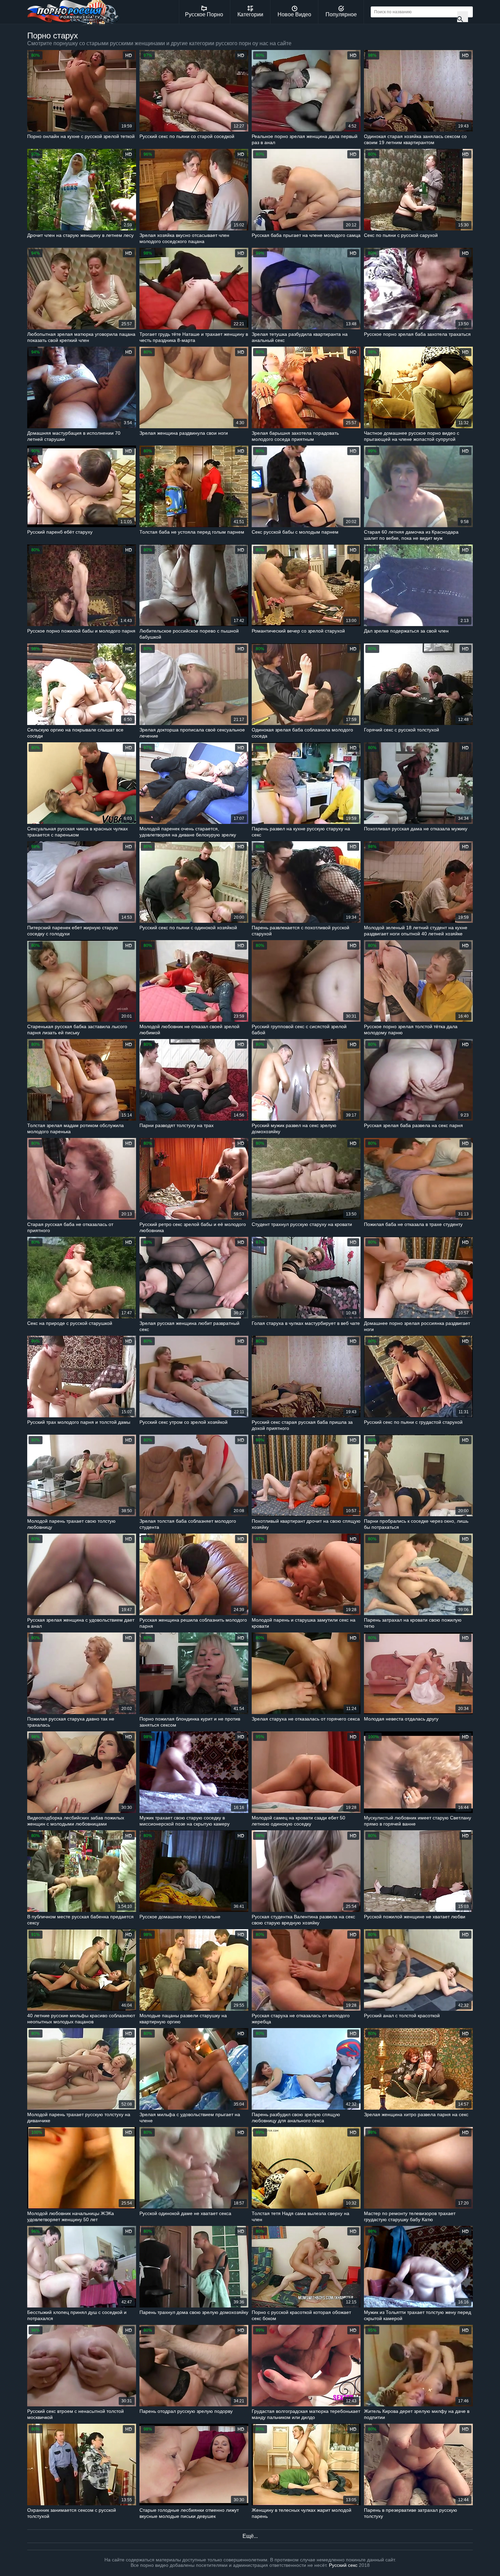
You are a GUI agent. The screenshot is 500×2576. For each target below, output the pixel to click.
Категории (250, 14)
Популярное (341, 14)
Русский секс (343, 2565)
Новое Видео (294, 14)
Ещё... (250, 2536)
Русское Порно (204, 14)
